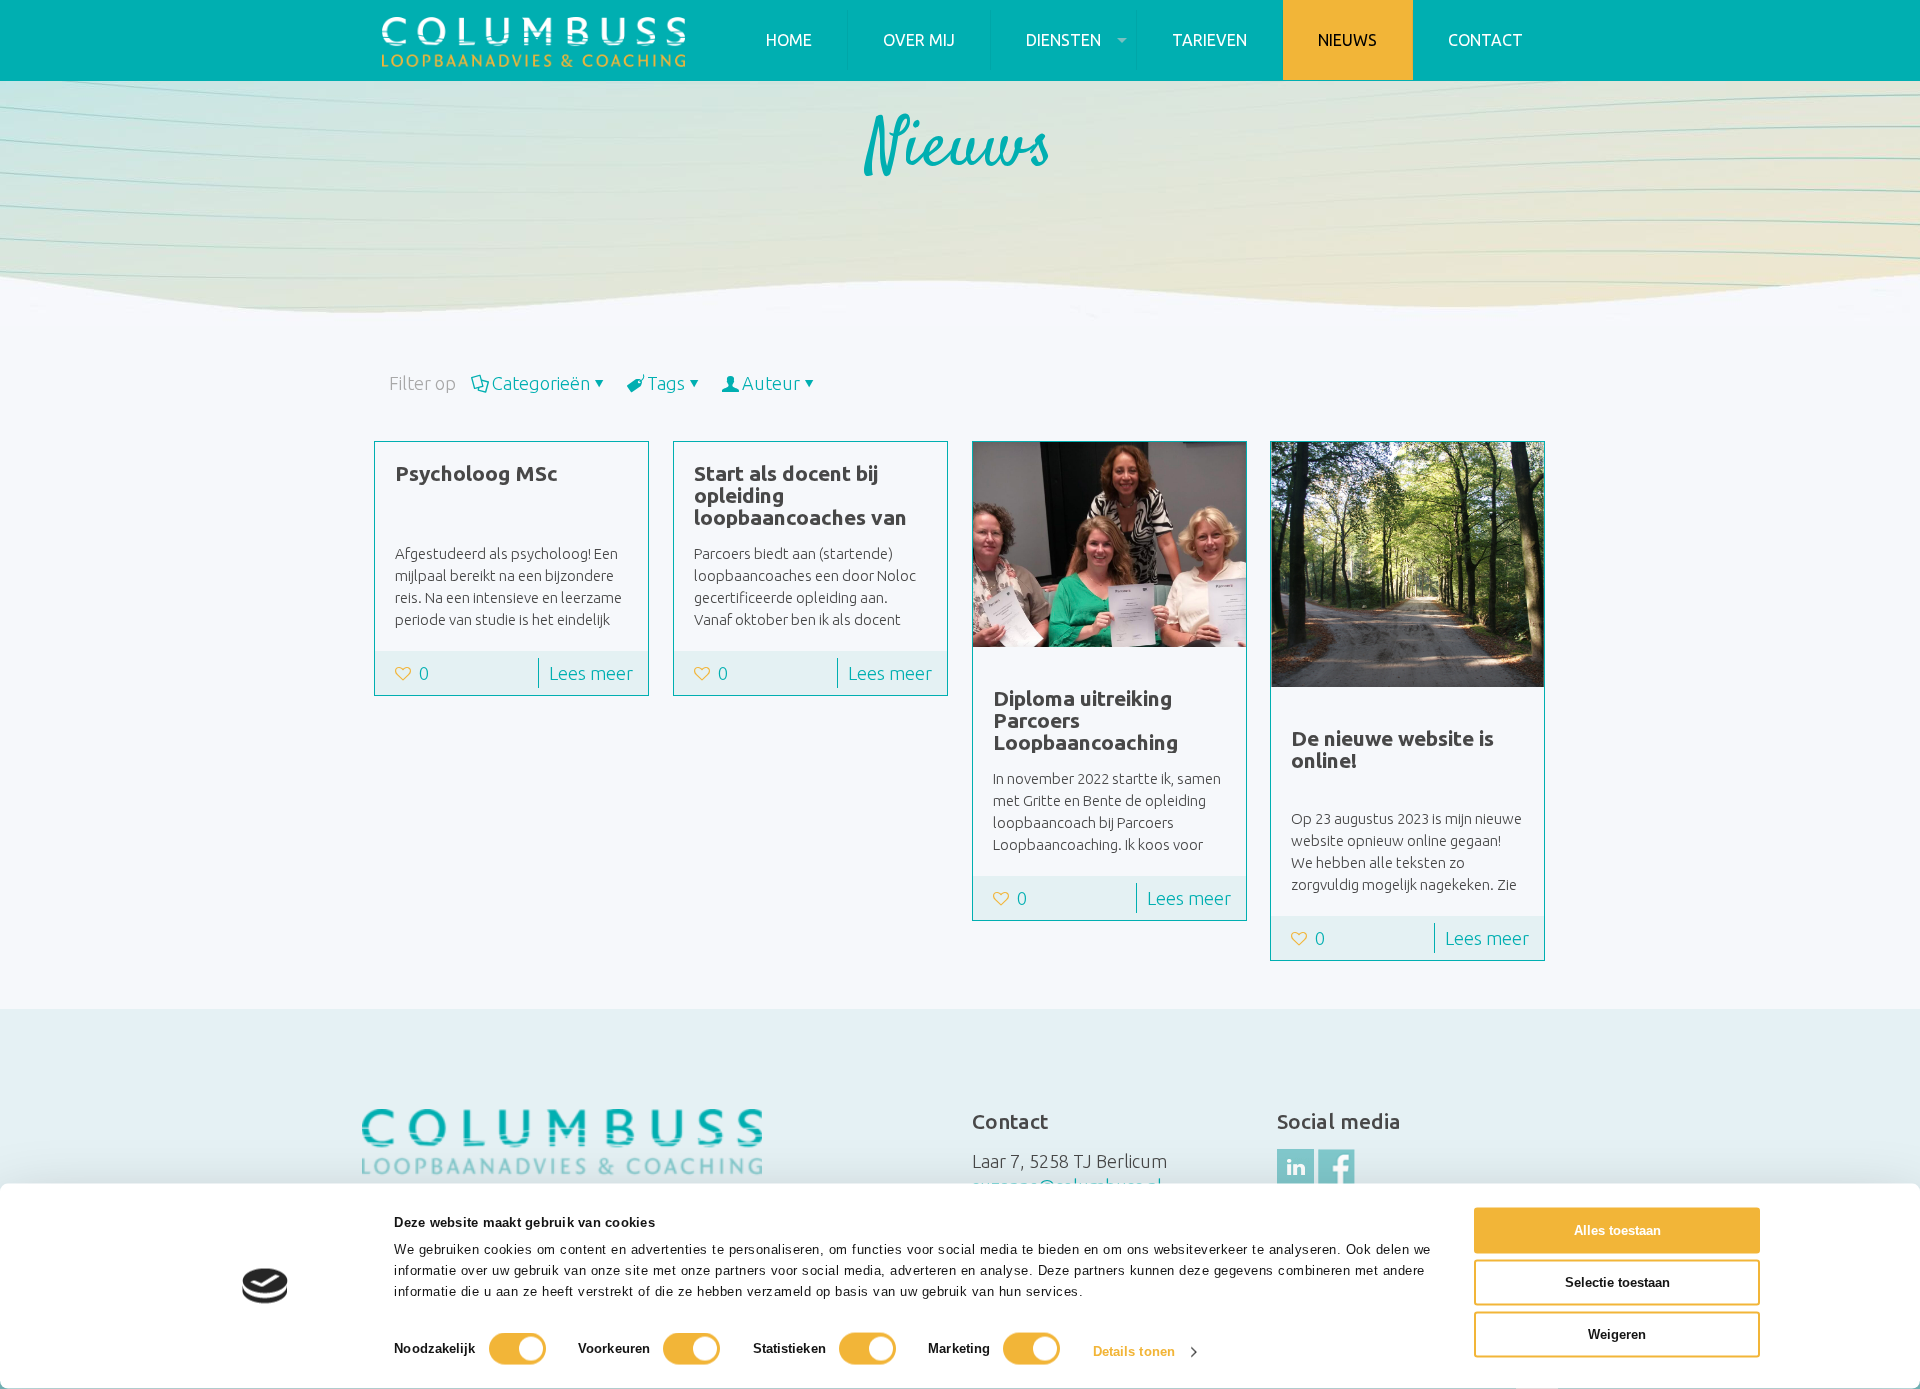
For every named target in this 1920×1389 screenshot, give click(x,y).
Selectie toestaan (1617, 1282)
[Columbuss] (533, 40)
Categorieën (541, 383)
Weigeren (1617, 1334)
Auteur (771, 383)
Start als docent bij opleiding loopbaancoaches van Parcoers (800, 506)
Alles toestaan (1617, 1230)
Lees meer (591, 673)
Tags (666, 383)
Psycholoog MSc (476, 473)
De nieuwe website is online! (1392, 749)
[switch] (691, 1349)
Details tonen (1134, 1351)
